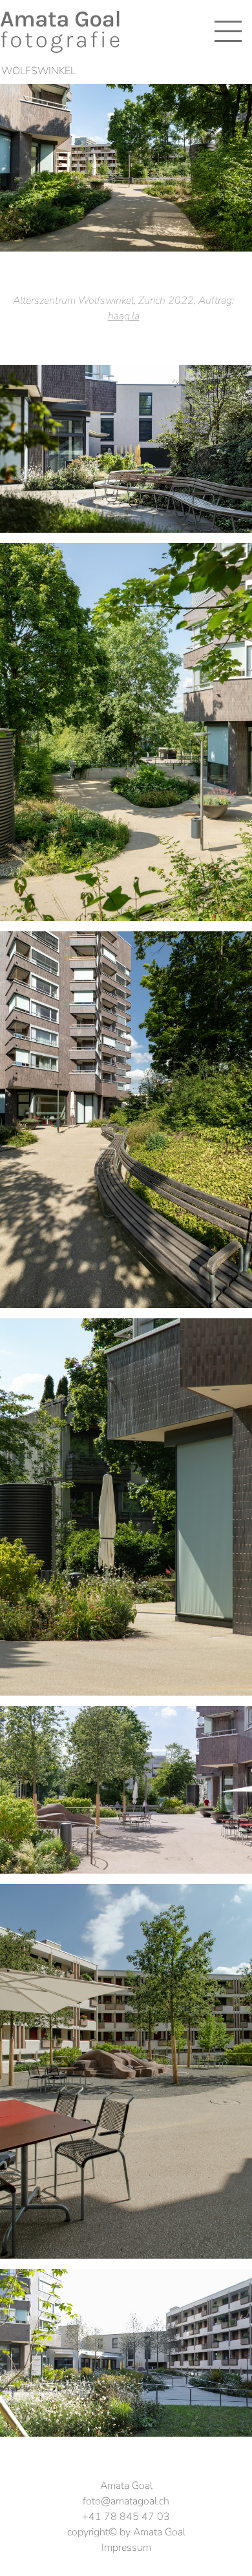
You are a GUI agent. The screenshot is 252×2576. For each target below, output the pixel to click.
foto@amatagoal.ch (126, 2501)
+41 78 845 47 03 (126, 2517)
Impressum (126, 2548)
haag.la (124, 316)
